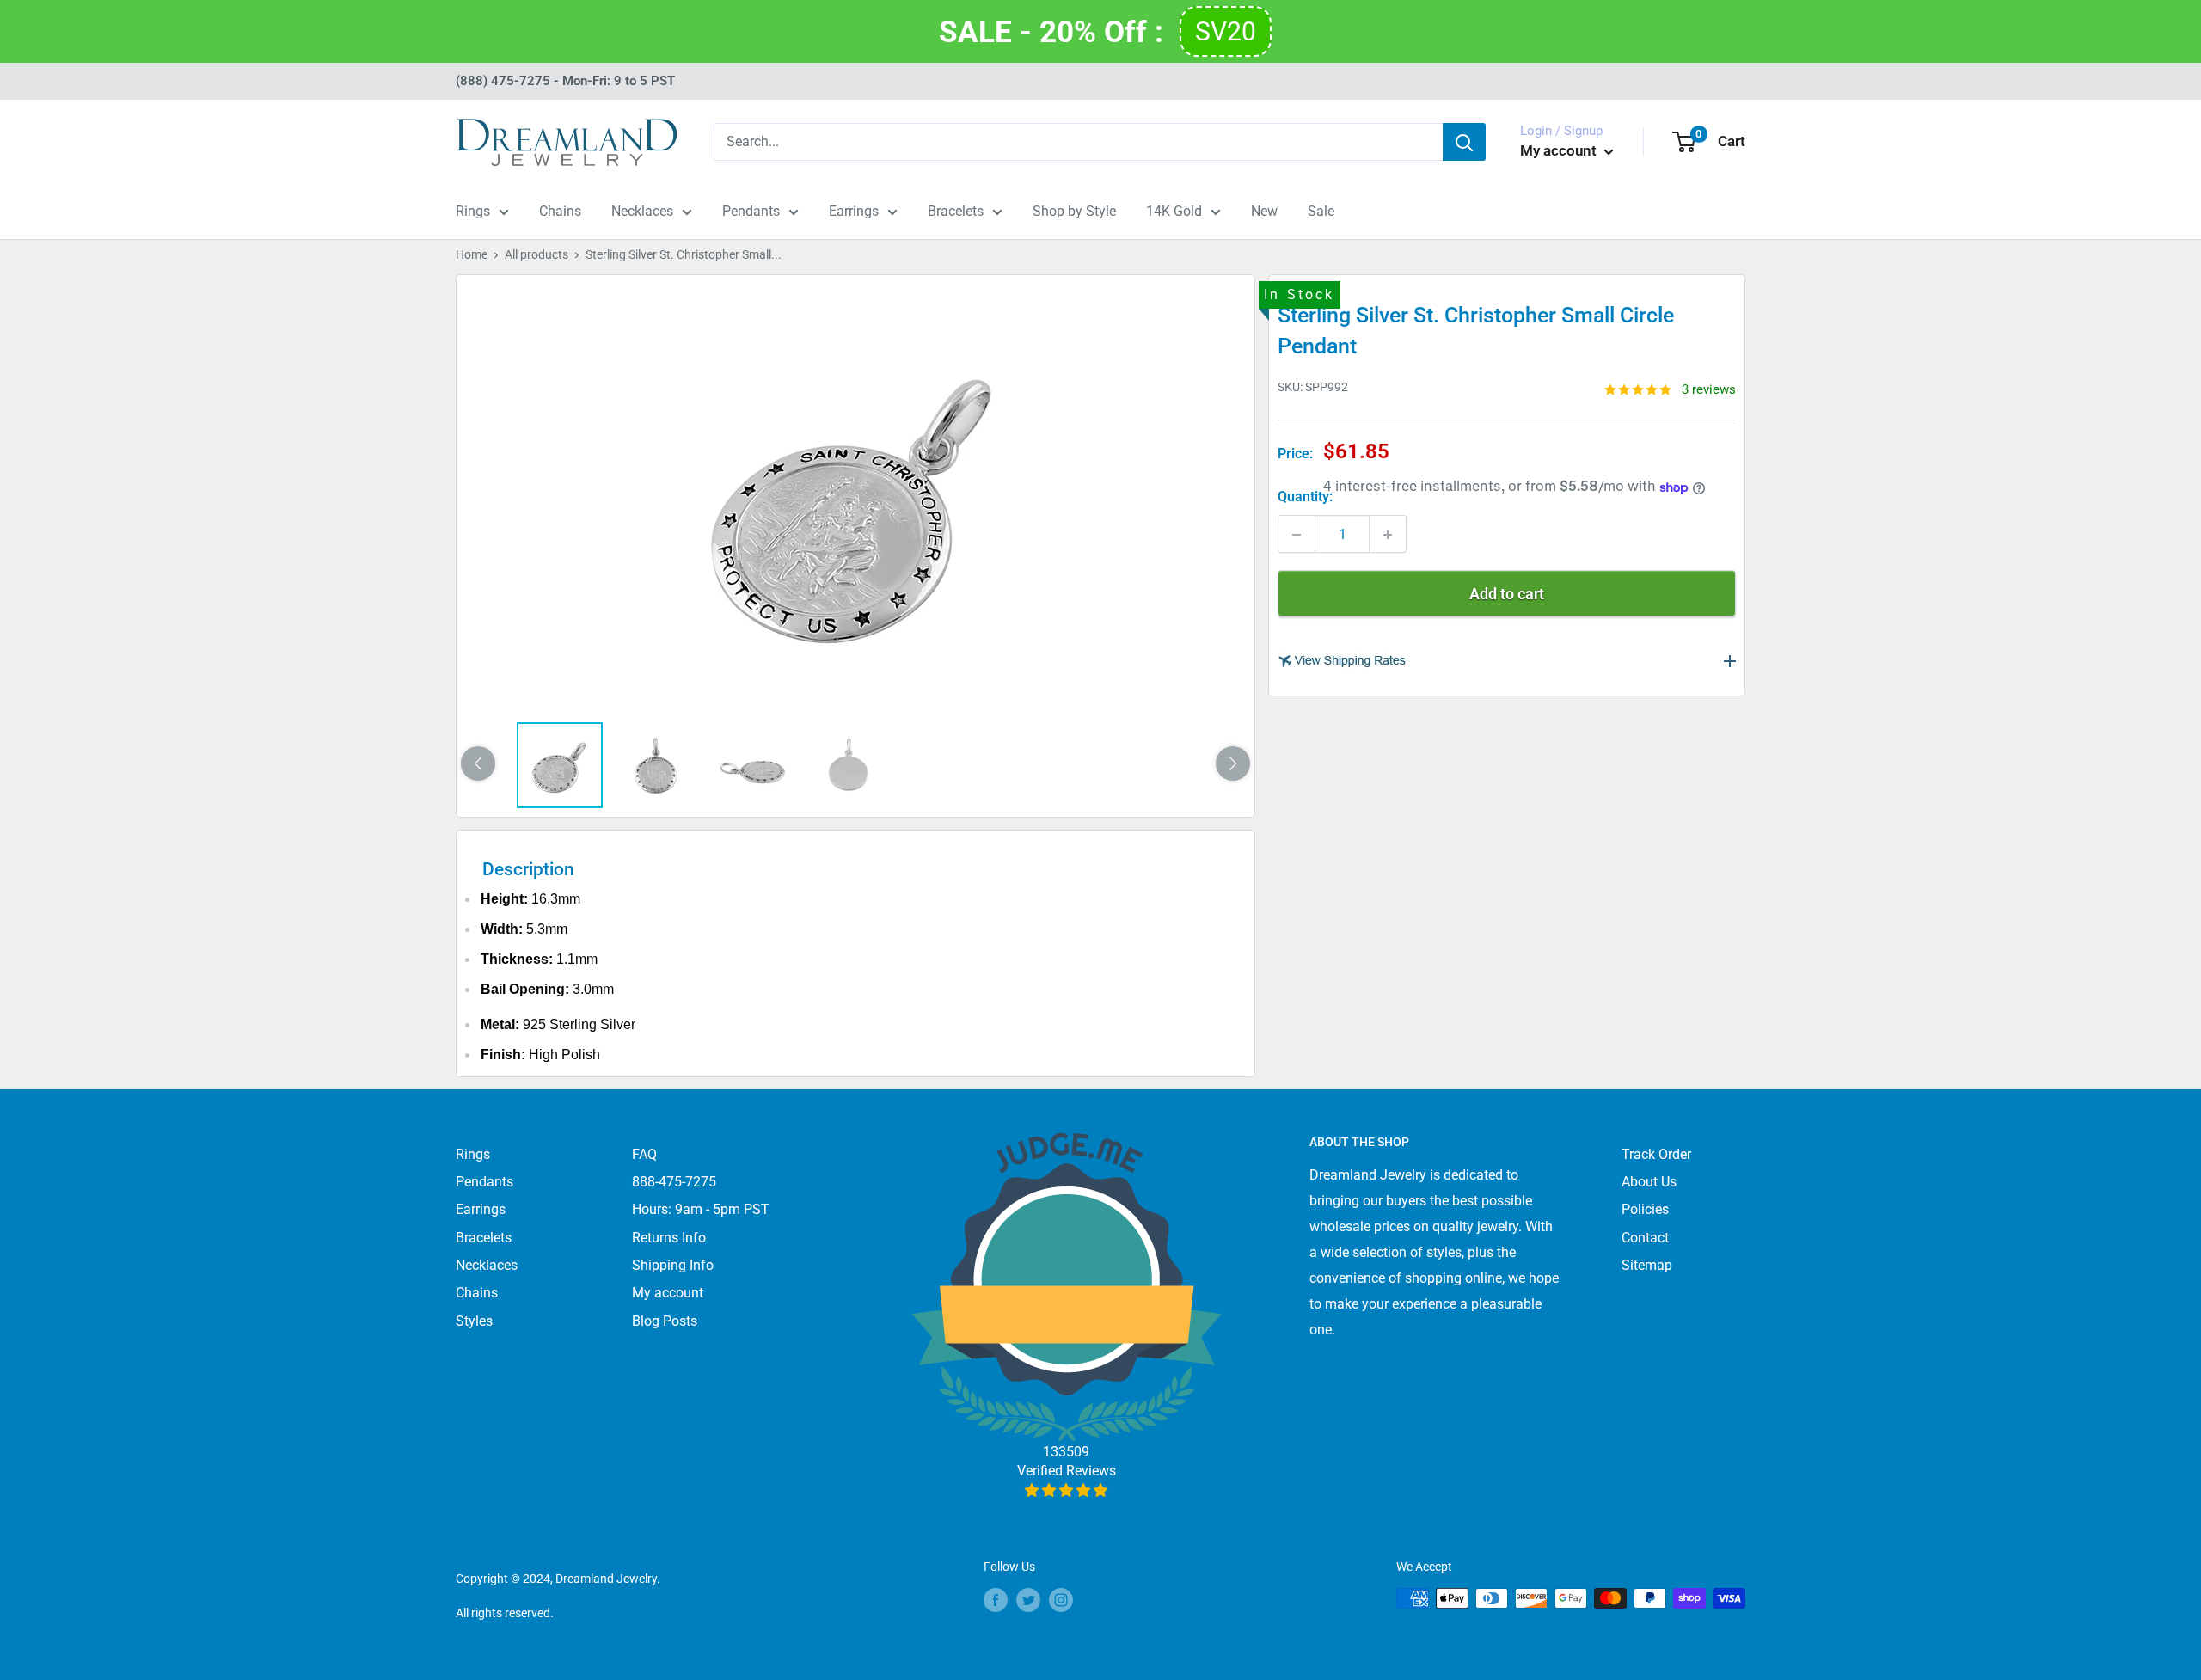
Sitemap (1647, 1265)
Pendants (751, 211)
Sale (1321, 211)
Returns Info (669, 1238)
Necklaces (642, 211)
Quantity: (1305, 497)
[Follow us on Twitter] (1028, 1600)
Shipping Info (673, 1265)
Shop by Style (1074, 211)
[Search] (1464, 142)
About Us (1649, 1182)
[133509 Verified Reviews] (1067, 1490)
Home (472, 254)
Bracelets (956, 211)
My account (1560, 150)
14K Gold (1174, 211)
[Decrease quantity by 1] (1297, 535)
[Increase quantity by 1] (1388, 535)
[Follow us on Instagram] (1061, 1600)
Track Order (1656, 1154)
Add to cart (1507, 595)
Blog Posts (665, 1321)
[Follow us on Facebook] (996, 1600)
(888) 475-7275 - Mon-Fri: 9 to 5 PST (565, 81)
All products (536, 254)
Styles (474, 1321)
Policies (1645, 1209)
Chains (560, 211)
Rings (473, 211)
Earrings (854, 211)
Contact (1645, 1238)
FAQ (644, 1154)
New (1264, 211)
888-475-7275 (674, 1182)
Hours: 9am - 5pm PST (701, 1209)
